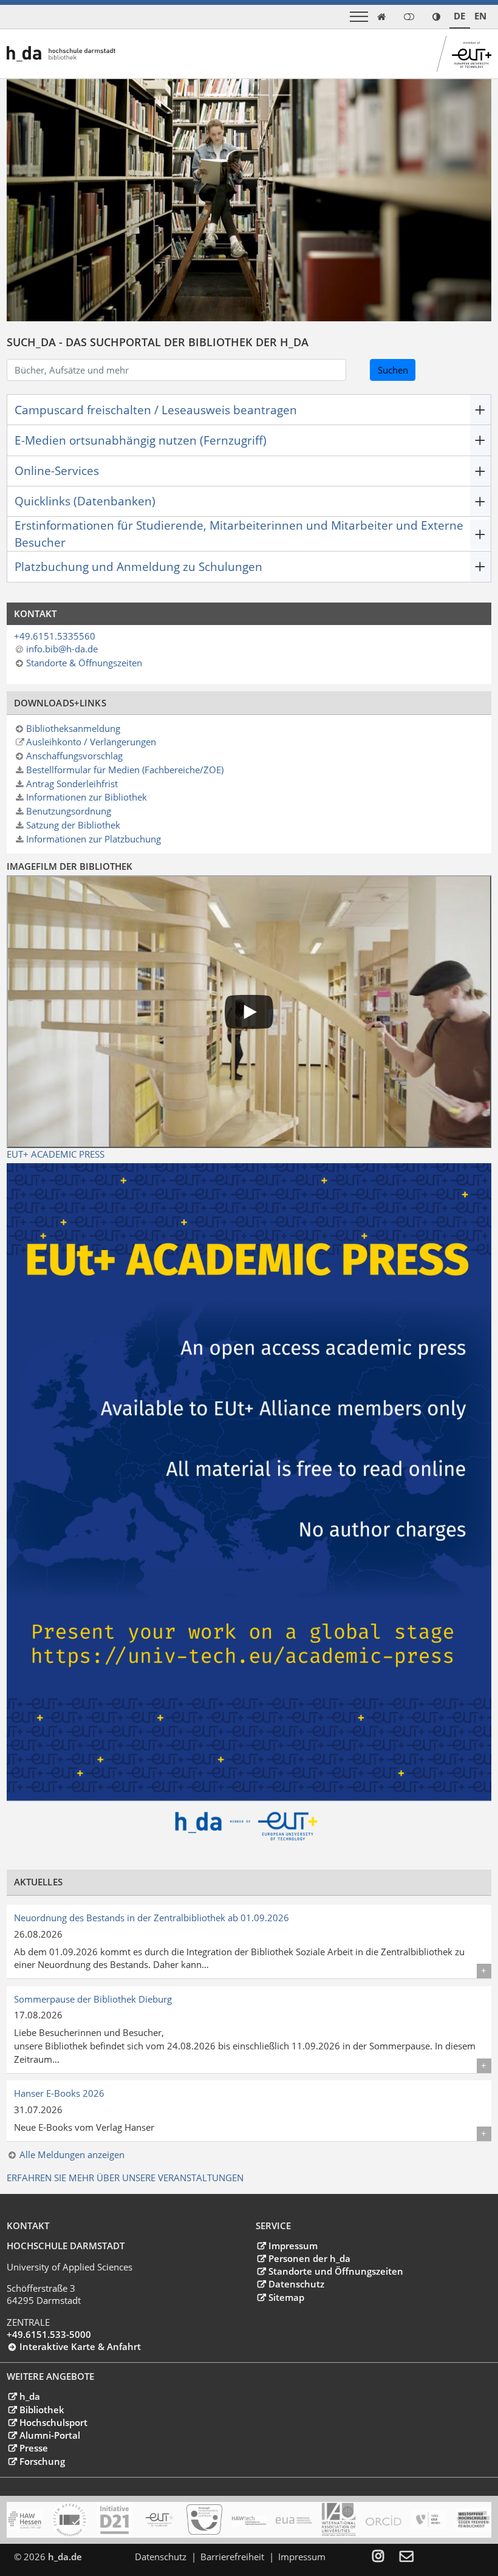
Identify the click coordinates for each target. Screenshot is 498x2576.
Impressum (293, 2246)
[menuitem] (386, 2557)
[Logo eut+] (159, 2520)
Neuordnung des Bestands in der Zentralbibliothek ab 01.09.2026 (152, 1918)
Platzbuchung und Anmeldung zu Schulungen (138, 566)
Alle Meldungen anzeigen (72, 2154)
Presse (33, 2448)
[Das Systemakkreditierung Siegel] (70, 2520)
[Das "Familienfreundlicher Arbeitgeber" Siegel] (204, 2520)
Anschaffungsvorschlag (74, 756)
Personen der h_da (309, 2258)
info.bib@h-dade (62, 649)
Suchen (393, 370)
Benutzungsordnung (69, 811)
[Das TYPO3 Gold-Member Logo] (428, 2520)
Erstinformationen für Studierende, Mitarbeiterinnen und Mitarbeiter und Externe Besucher (239, 534)
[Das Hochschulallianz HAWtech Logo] (249, 2520)
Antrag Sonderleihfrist (72, 784)
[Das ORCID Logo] (384, 2520)
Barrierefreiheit (232, 2557)
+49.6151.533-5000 (49, 2334)
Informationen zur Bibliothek (87, 797)
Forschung (42, 2461)
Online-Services (57, 470)
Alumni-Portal (49, 2435)
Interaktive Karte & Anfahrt (80, 2346)
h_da (29, 2396)
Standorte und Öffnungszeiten (336, 2271)
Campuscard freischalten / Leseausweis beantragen (156, 410)
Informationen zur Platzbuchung (94, 839)
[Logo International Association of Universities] (339, 2520)
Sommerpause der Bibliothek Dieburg (93, 1999)
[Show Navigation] (359, 17)
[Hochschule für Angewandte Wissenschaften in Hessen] (25, 2520)
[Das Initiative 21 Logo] (114, 2520)
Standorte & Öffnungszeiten (84, 663)
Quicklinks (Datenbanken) (85, 501)
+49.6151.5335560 (55, 636)
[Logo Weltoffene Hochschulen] (473, 2520)
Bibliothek (42, 2410)
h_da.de (65, 2557)
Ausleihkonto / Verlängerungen (91, 742)
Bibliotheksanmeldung (73, 728)
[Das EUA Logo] (294, 2520)
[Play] (249, 1012)
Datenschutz (296, 2284)
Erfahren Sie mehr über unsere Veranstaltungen (125, 2178)
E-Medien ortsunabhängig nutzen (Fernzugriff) (141, 440)
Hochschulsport (53, 2422)
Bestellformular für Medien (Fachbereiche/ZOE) (125, 770)
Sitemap (286, 2297)
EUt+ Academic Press (56, 1154)
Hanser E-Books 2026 (59, 2093)
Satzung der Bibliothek (73, 825)
